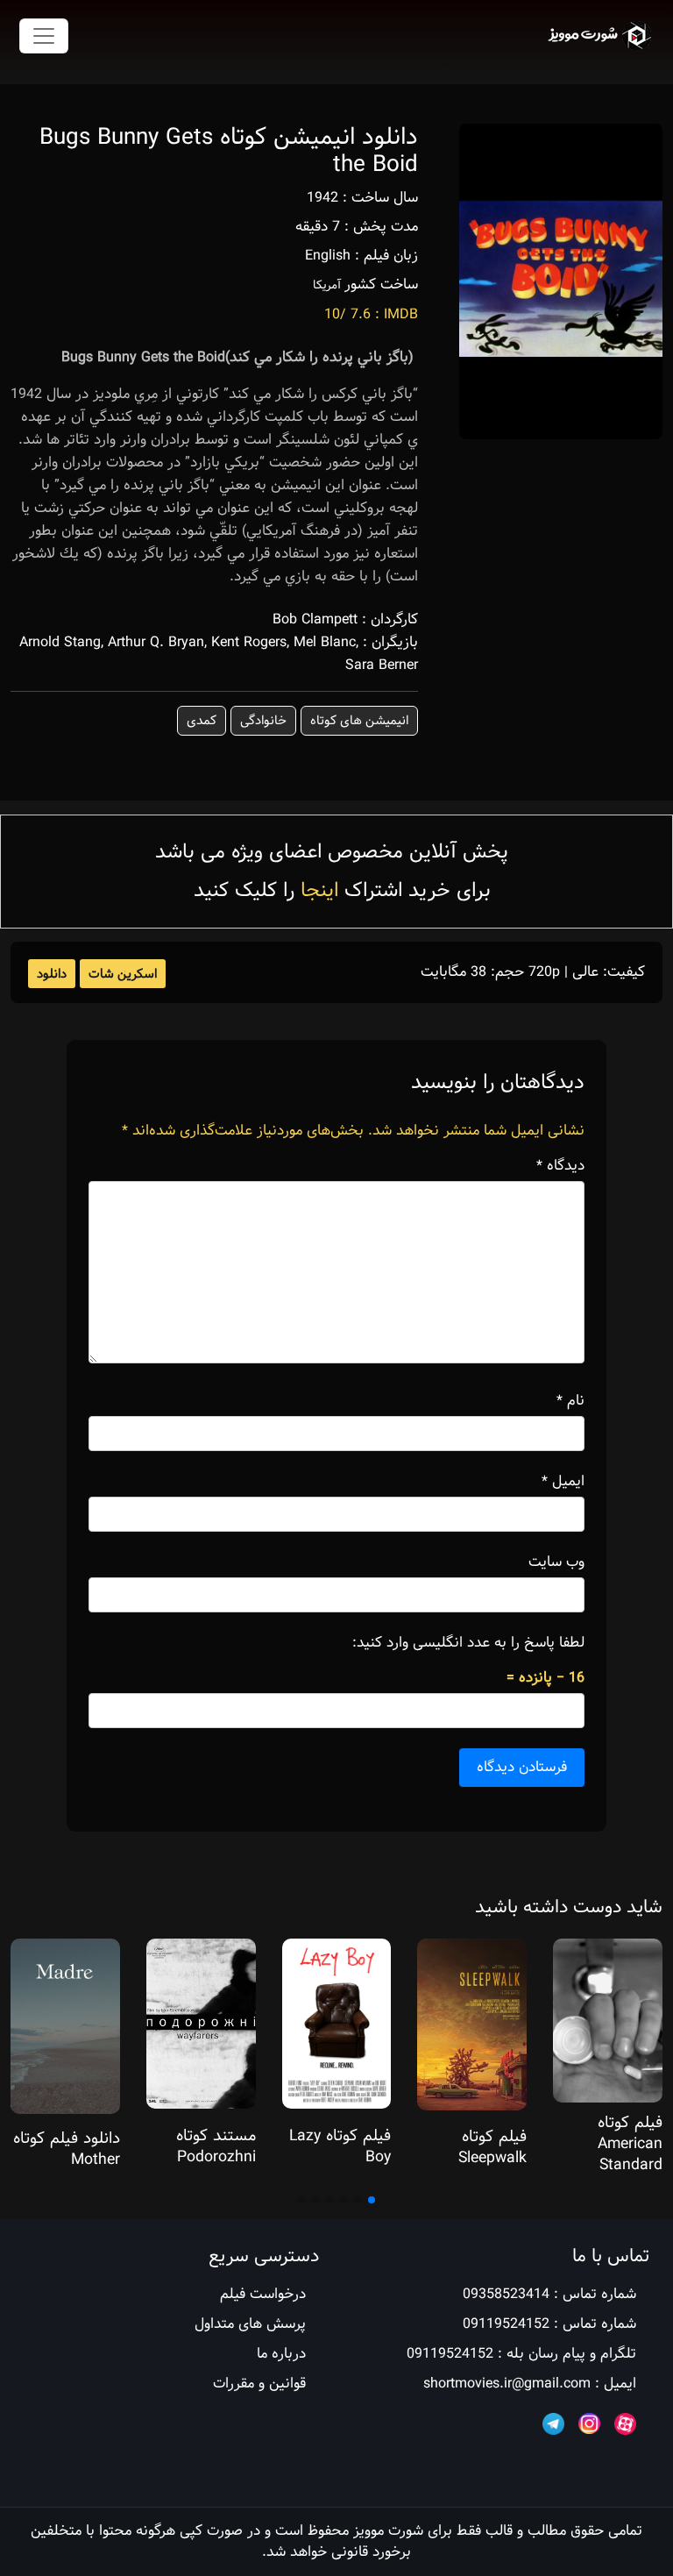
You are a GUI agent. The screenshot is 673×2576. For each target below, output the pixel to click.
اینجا (319, 890)
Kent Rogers (249, 642)
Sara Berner (382, 665)
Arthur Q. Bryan (156, 642)
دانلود (52, 974)
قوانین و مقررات (259, 2384)
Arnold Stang (60, 642)
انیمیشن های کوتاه (359, 721)
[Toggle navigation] (44, 36)
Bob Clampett (315, 619)
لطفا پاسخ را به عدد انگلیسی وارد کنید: (468, 1643)
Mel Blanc (325, 642)
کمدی (202, 721)
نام (570, 1401)
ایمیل (563, 1482)
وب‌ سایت (556, 1562)
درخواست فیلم (263, 2294)
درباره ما (281, 2354)
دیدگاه (560, 1166)
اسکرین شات (123, 974)
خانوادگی (263, 721)
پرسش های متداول (250, 2324)
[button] (372, 2200)
